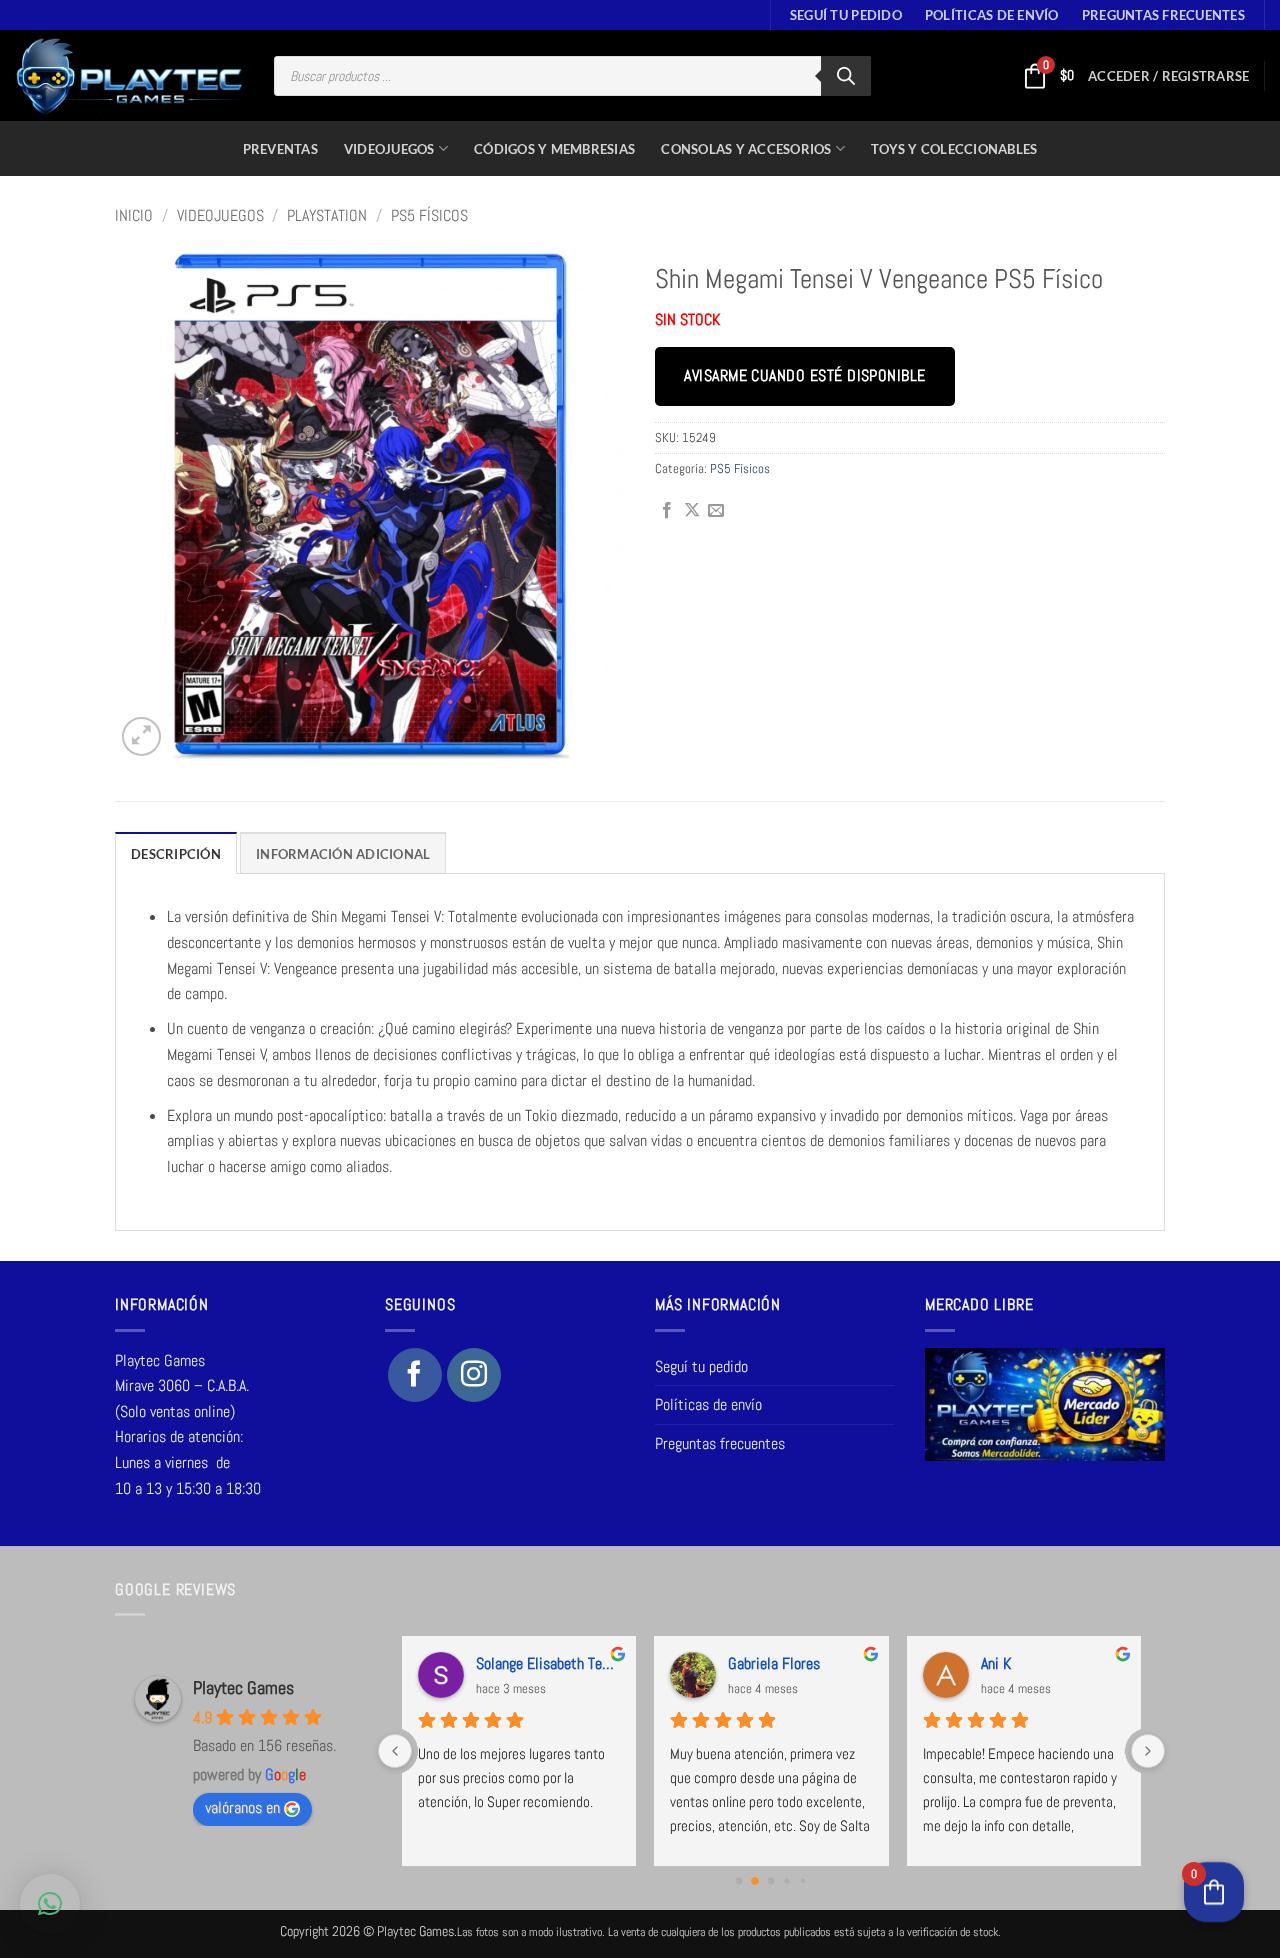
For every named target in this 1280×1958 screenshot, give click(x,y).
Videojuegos (389, 149)
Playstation (327, 215)
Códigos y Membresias (554, 149)
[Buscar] (846, 76)
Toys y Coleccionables (954, 149)
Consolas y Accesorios (746, 149)
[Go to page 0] (739, 1881)
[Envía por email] (716, 511)
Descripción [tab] (176, 854)
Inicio (134, 215)
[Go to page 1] (755, 1881)
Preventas (280, 149)
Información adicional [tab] (343, 854)
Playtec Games (243, 1687)
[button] (1168, 76)
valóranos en (242, 1807)
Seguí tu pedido (846, 15)
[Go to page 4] (803, 1881)
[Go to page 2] (771, 1881)
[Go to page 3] (787, 1880)
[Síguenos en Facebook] (415, 1375)
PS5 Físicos (429, 215)
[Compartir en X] (692, 511)
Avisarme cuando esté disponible (804, 376)
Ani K (996, 1663)
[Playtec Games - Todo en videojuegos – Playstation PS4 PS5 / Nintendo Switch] (129, 76)
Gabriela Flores (774, 1663)
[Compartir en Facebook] (667, 511)
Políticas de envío (992, 15)
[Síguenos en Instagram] (474, 1375)
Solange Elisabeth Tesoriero (548, 1663)
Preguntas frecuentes (1163, 15)
